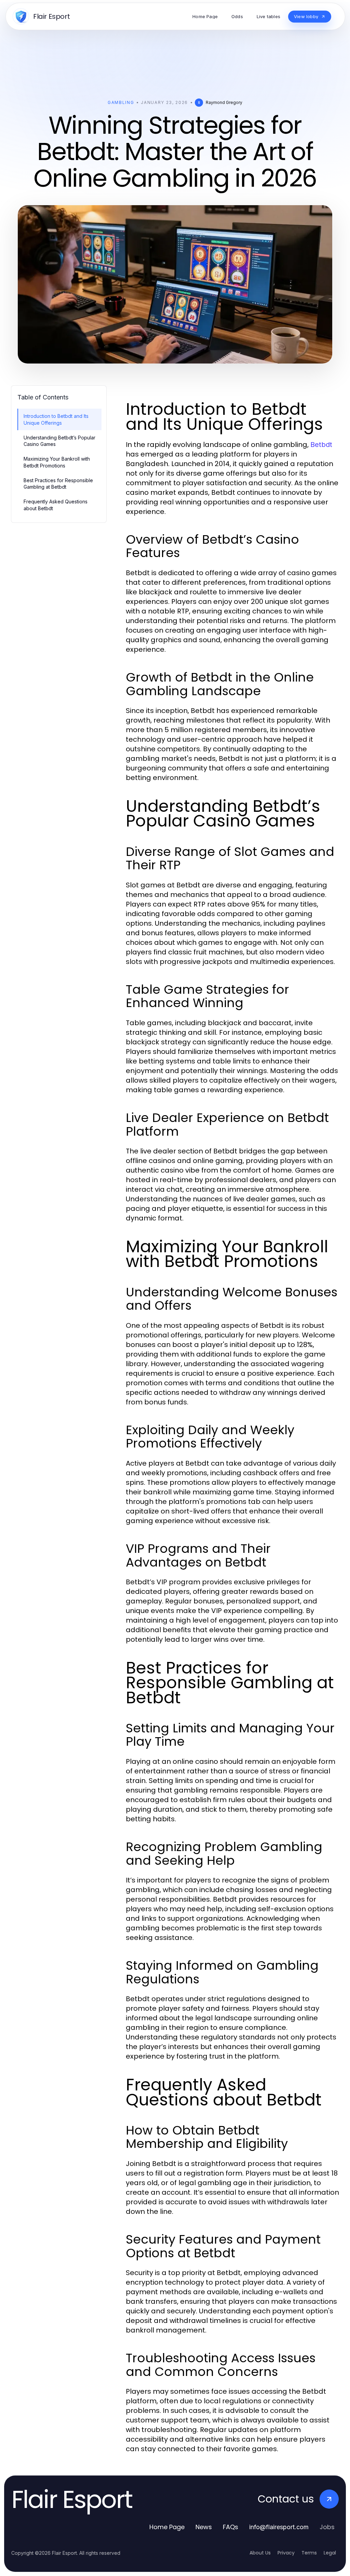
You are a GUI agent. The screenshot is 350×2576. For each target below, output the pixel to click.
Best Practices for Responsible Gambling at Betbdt (58, 484)
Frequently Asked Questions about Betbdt (56, 505)
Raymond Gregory (224, 102)
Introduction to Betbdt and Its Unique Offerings (56, 419)
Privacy (286, 2553)
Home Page (167, 2527)
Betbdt (321, 445)
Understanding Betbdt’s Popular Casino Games (59, 441)
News (204, 2527)
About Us (260, 2553)
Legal (330, 2553)
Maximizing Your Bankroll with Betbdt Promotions (57, 462)
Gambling (121, 102)
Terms (309, 2553)
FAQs (231, 2527)
